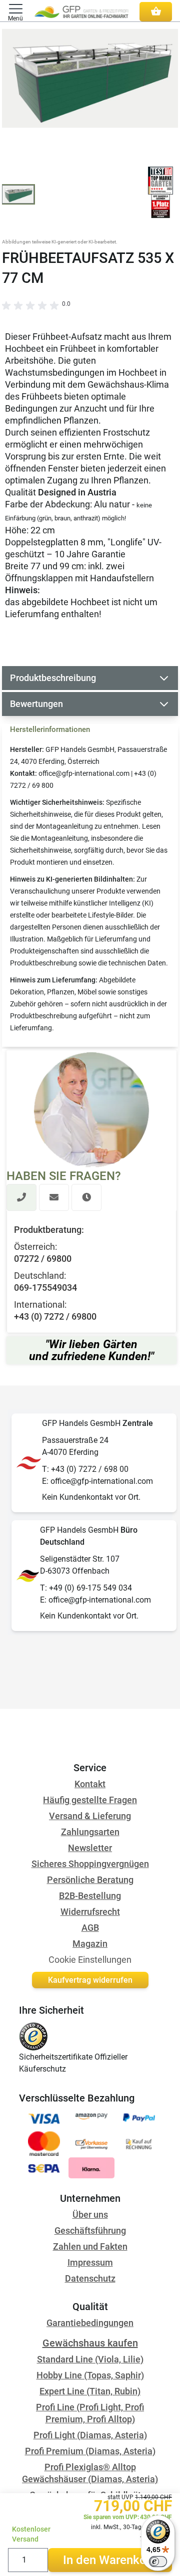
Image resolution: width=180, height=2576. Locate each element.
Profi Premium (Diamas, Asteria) (90, 2451)
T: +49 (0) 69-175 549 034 (86, 1588)
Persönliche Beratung (90, 1880)
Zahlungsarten (90, 1832)
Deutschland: (40, 1276)
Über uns (90, 2215)
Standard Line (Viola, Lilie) (90, 2359)
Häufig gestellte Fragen (90, 1800)
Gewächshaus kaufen (90, 2343)
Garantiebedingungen (90, 2323)
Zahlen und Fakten (90, 2246)
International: (40, 1304)
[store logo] (81, 11)
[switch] (158, 2562)
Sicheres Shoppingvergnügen (90, 1864)
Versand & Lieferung (90, 1816)
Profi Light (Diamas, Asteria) (90, 2435)
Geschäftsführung (90, 2230)
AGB (90, 1928)
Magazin (90, 1944)
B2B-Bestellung (90, 1896)
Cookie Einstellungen (90, 1960)
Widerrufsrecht (90, 1912)
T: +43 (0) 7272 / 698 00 (85, 1469)
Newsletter (90, 1848)
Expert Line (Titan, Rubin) (90, 2391)
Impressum (90, 2262)
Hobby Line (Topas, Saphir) (90, 2375)
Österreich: (35, 1247)
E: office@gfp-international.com (97, 1481)
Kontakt (90, 1784)
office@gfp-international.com (84, 773)
